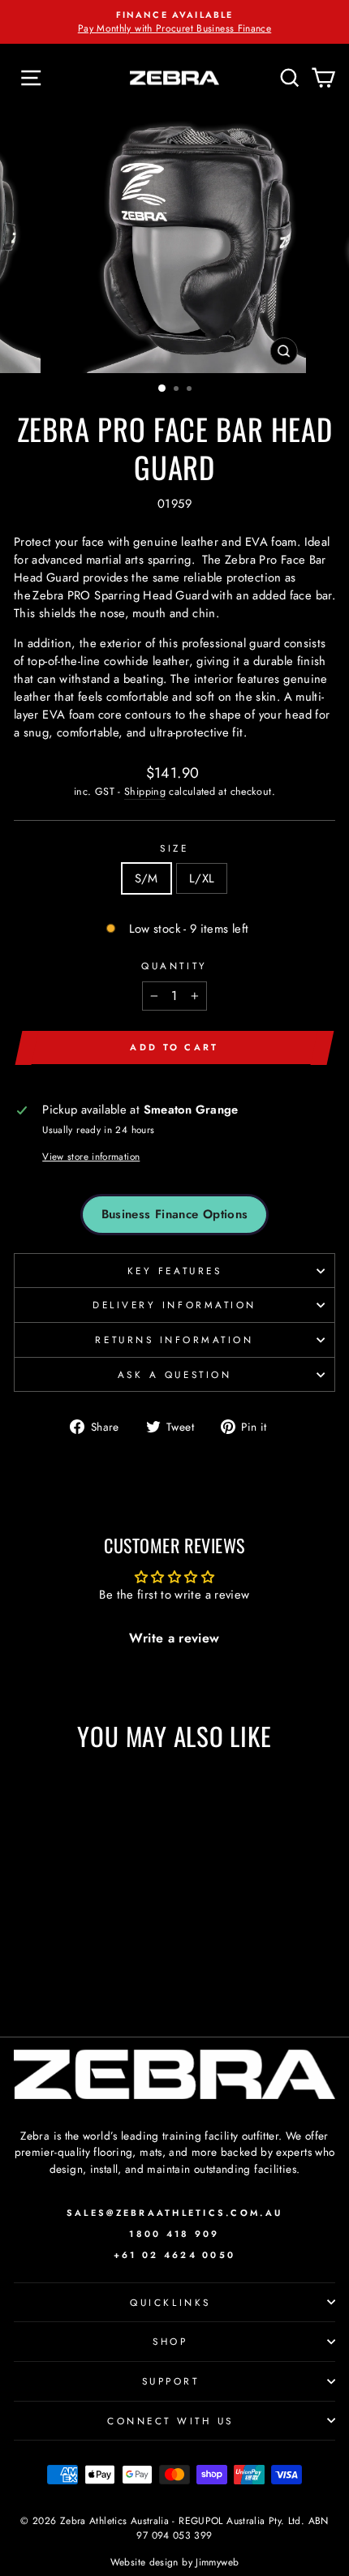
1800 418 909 (174, 2234)
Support (171, 2381)
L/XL (202, 878)
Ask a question (174, 1374)
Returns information (174, 1340)
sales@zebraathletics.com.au (174, 2213)
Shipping (145, 792)
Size (174, 848)
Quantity (174, 966)
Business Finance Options (175, 1214)
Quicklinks (170, 2302)
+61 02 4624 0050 (174, 2255)
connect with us (170, 2421)
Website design (144, 2562)
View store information (91, 1156)
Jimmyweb (217, 2562)
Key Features (174, 1271)
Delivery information (174, 1305)
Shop (170, 2341)
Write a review (174, 1638)
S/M (146, 878)
